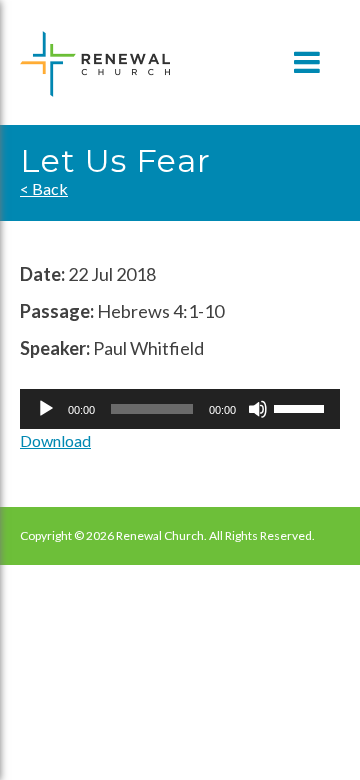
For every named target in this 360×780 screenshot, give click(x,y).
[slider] (302, 407)
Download (55, 440)
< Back (44, 188)
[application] (180, 409)
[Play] (46, 409)
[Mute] (258, 409)
